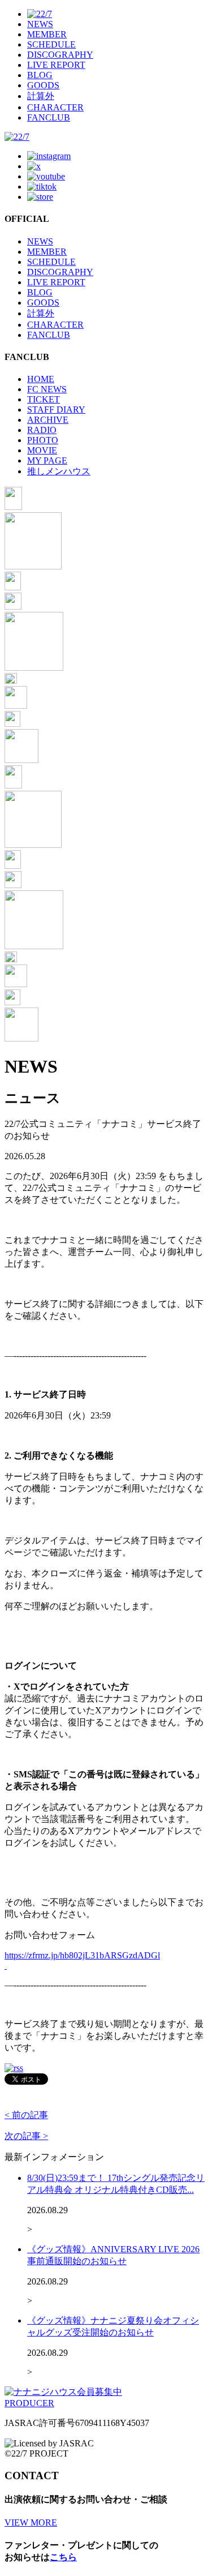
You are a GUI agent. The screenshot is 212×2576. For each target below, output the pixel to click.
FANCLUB (49, 117)
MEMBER (47, 34)
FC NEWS (47, 389)
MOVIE (42, 450)
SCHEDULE (51, 44)
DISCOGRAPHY (60, 55)
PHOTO (43, 440)
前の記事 (26, 2115)
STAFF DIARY (56, 410)
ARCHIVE (48, 420)
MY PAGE (47, 460)
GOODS (43, 85)
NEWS (40, 24)
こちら (63, 2557)
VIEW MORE (31, 2523)
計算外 (41, 96)
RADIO (42, 430)
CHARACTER (55, 107)
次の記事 (26, 2136)
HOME (41, 379)
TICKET (44, 399)
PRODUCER (29, 2403)
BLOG (40, 75)
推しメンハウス (59, 471)
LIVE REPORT (56, 65)
